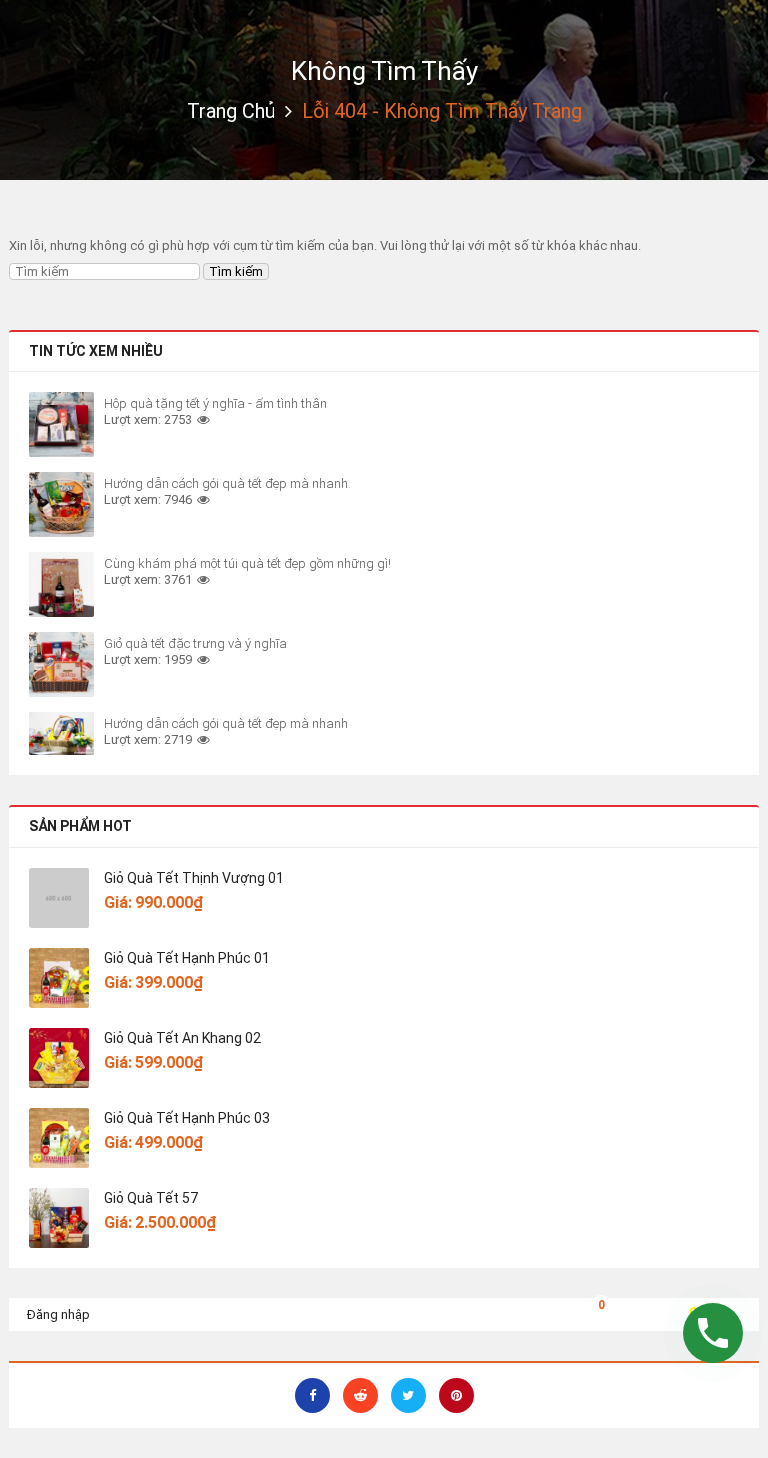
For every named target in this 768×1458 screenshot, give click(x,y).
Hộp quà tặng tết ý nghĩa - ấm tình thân (215, 403)
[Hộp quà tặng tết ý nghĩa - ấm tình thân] (61, 424)
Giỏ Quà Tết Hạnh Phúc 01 (187, 958)
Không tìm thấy (384, 71)
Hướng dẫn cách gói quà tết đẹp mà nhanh (226, 723)
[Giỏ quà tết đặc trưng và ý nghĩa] (61, 664)
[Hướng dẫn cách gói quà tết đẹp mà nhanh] (61, 733)
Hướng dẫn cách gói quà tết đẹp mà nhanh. (227, 483)
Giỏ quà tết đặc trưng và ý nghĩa (195, 643)
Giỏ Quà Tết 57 (151, 1198)
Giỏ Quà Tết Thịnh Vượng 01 (194, 878)
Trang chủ (231, 111)
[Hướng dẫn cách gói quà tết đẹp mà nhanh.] (61, 504)
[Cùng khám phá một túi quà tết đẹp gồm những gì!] (61, 584)
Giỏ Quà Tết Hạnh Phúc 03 (187, 1118)
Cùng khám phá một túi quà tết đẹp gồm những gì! (247, 563)
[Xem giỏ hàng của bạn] (586, 1311)
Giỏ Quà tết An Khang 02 (182, 1038)
